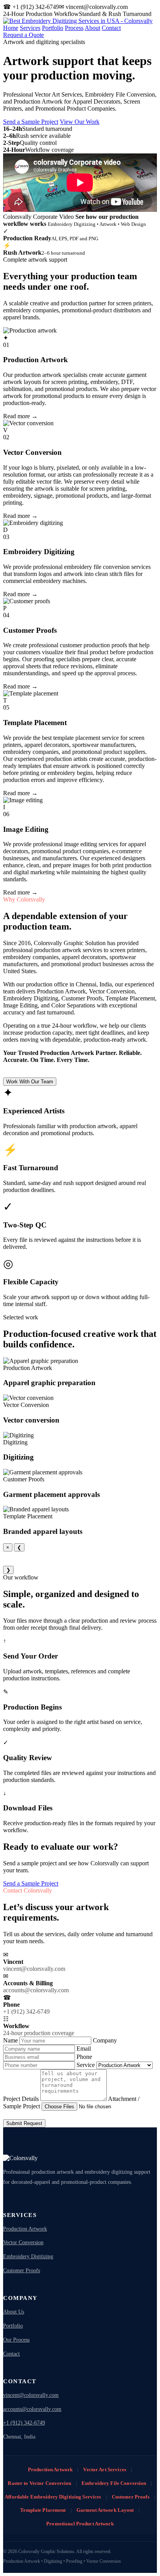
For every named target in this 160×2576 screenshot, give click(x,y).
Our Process (16, 2340)
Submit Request (24, 2123)
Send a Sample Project (31, 122)
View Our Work (80, 122)
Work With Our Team (30, 1082)
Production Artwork (25, 2229)
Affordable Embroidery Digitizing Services (53, 2497)
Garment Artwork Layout (105, 2510)
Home (11, 28)
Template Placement (43, 2510)
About (92, 28)
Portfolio (53, 28)
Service (86, 2065)
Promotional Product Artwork (80, 2524)
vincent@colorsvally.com (31, 2395)
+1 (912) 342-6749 (24, 2423)
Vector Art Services (104, 2469)
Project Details (22, 2099)
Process (74, 28)
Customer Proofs (22, 2271)
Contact (111, 28)
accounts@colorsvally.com (32, 2409)
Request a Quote (23, 35)
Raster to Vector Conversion (39, 2483)
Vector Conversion (23, 2242)
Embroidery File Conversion (114, 2483)
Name (11, 2040)
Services (30, 28)
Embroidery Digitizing (28, 2256)
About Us (14, 2312)
